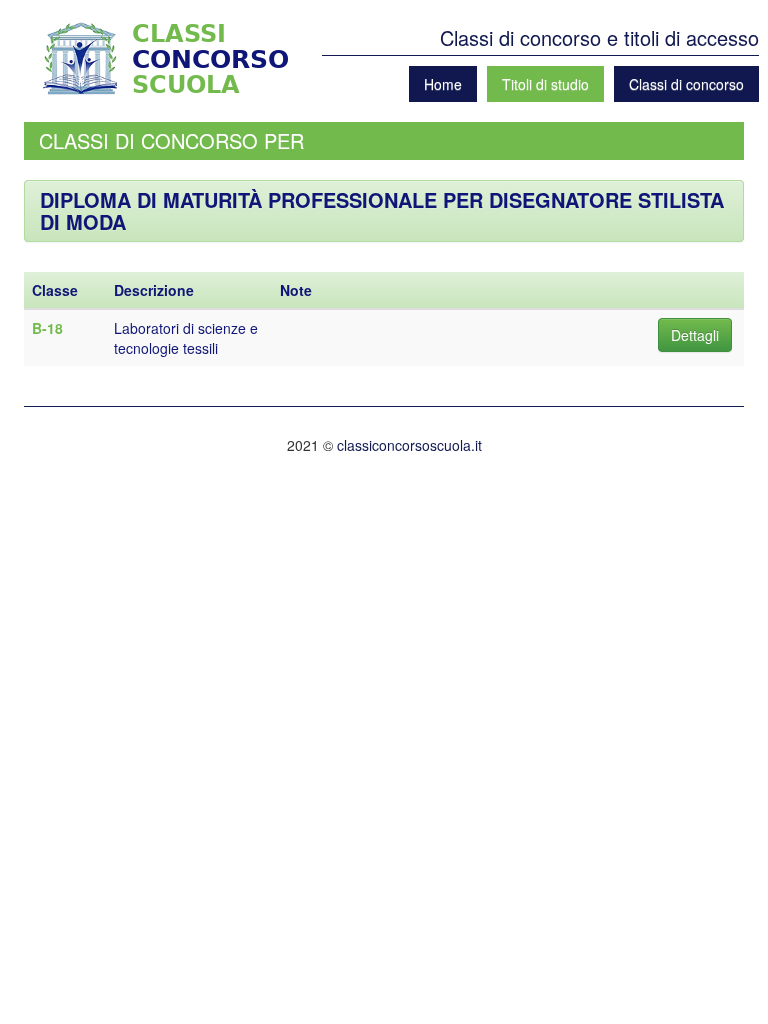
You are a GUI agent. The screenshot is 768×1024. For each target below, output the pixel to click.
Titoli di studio (545, 84)
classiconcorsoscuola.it (409, 445)
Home (443, 84)
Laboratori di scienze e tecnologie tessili (186, 338)
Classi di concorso (686, 84)
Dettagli (695, 335)
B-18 (47, 328)
